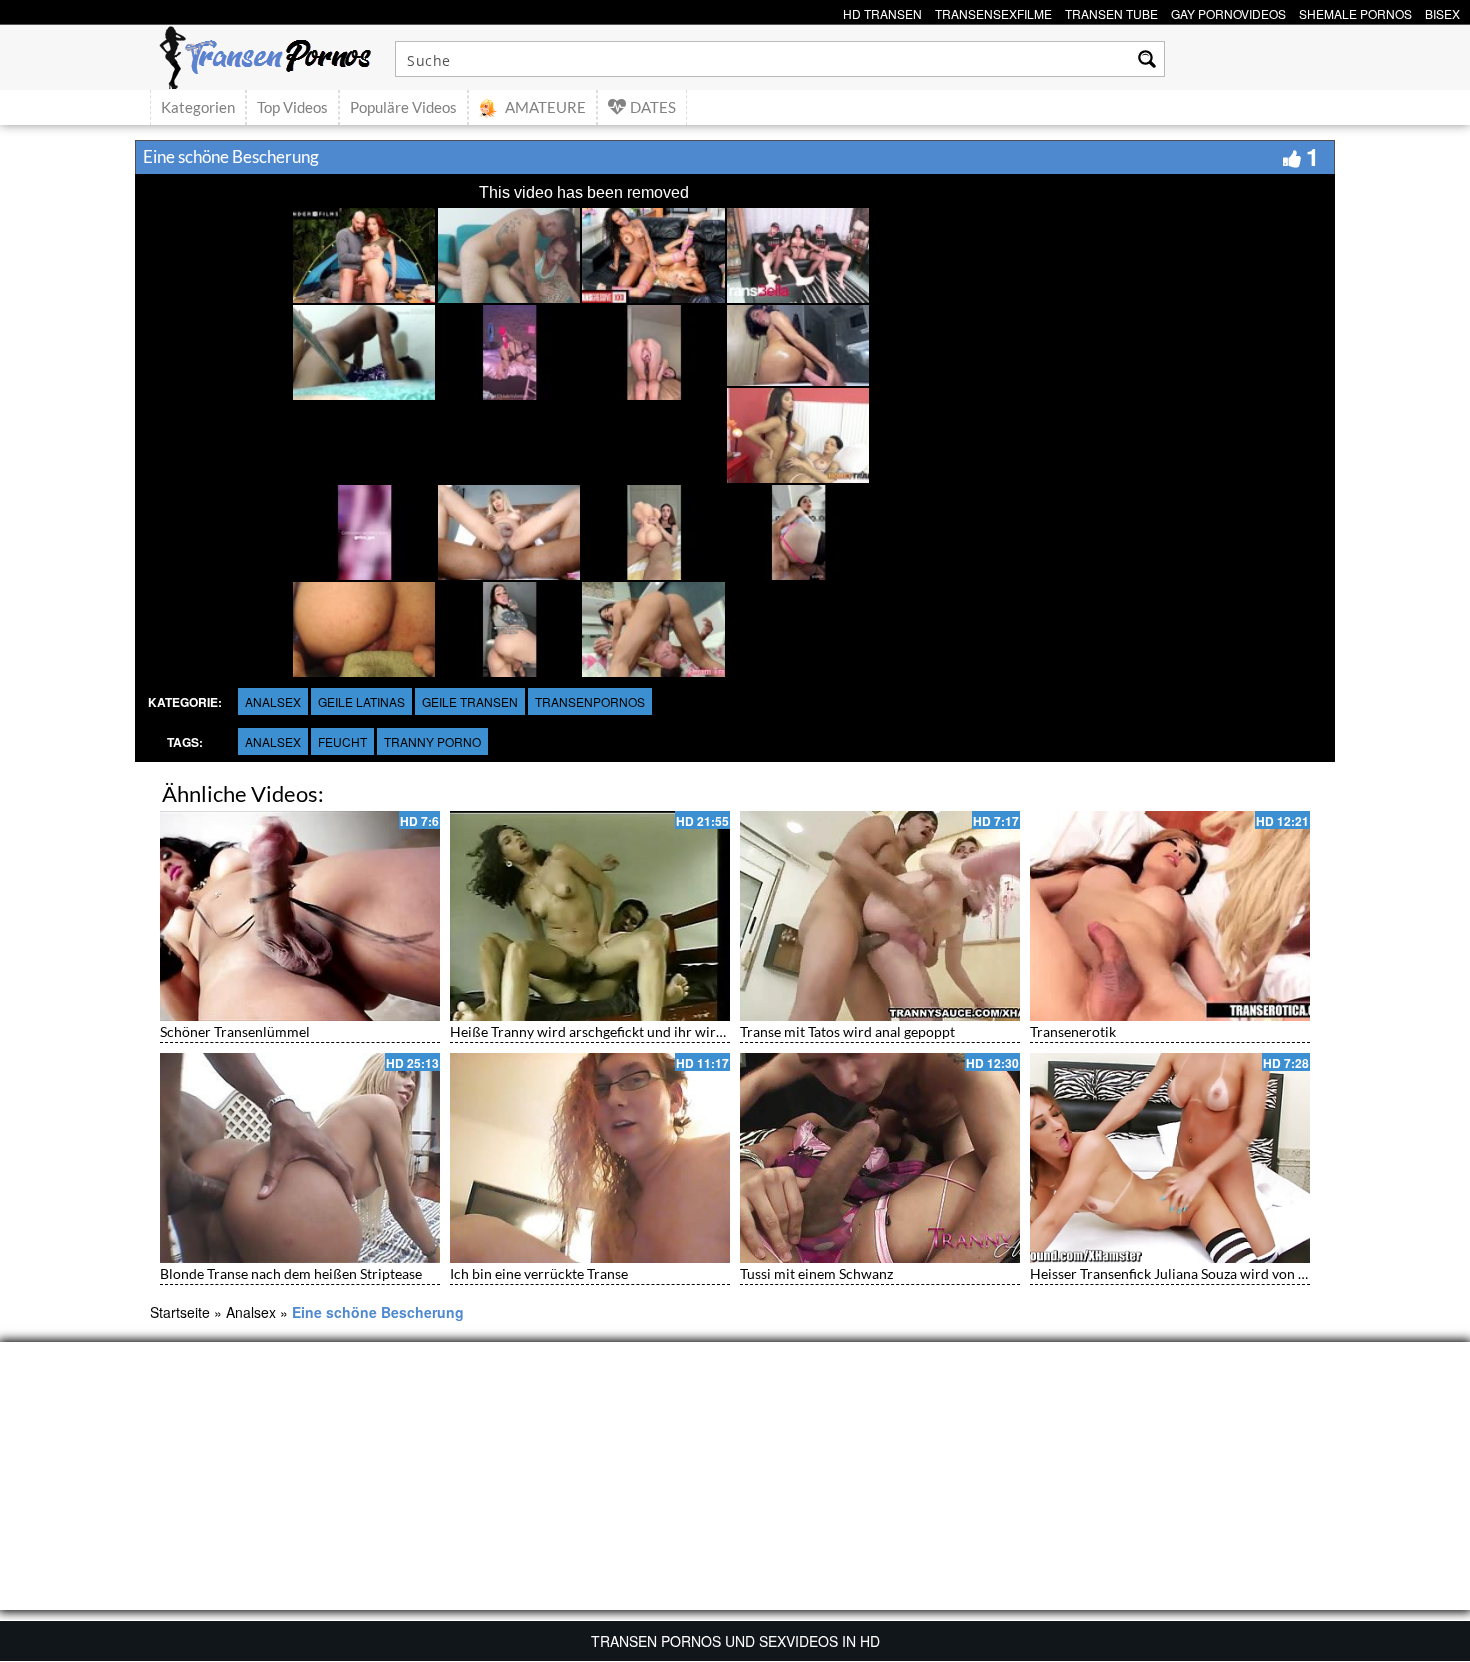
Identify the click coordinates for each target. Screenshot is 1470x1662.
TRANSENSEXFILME (993, 11)
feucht (342, 741)
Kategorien (198, 107)
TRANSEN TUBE (1111, 11)
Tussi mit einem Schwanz (816, 1273)
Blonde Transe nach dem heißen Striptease (291, 1273)
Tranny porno (432, 741)
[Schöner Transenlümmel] (300, 916)
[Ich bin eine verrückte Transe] (590, 1158)
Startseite (180, 1312)
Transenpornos (590, 701)
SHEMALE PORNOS (1355, 11)
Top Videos (292, 107)
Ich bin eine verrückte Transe (539, 1273)
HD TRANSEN (882, 11)
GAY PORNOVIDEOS (1228, 11)
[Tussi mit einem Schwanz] (880, 1158)
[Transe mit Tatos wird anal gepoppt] (880, 916)
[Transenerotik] (1170, 916)
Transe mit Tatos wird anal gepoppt (847, 1031)
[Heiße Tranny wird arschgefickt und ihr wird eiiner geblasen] (590, 916)
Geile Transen (470, 701)
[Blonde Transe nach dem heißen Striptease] (300, 1158)
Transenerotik (1073, 1031)
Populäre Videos (403, 107)
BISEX (1442, 11)
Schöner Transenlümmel (235, 1031)
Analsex (273, 701)
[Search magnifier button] (1147, 59)
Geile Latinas (361, 701)
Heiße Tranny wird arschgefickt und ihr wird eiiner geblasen (635, 1031)
